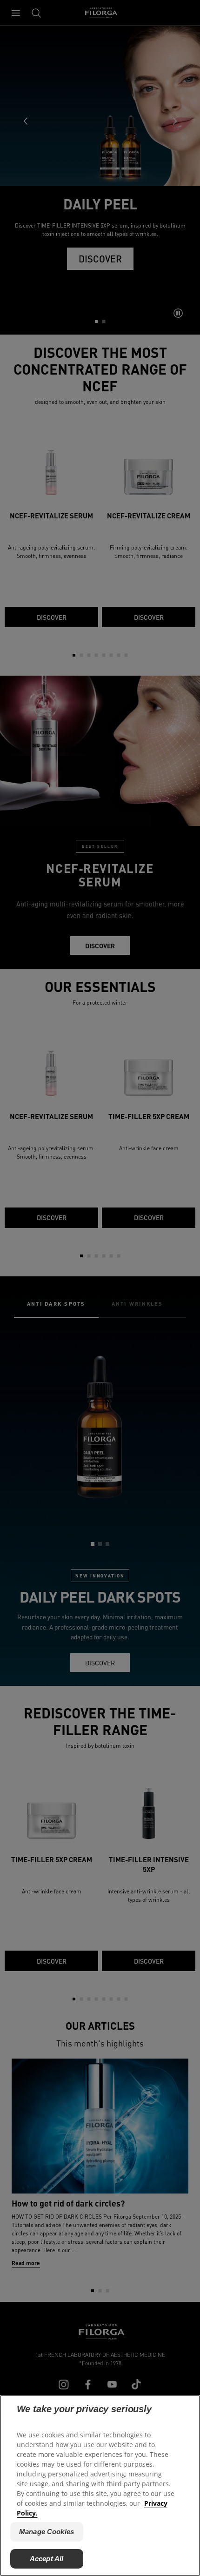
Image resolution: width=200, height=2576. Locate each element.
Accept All (47, 2559)
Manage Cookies (47, 2532)
